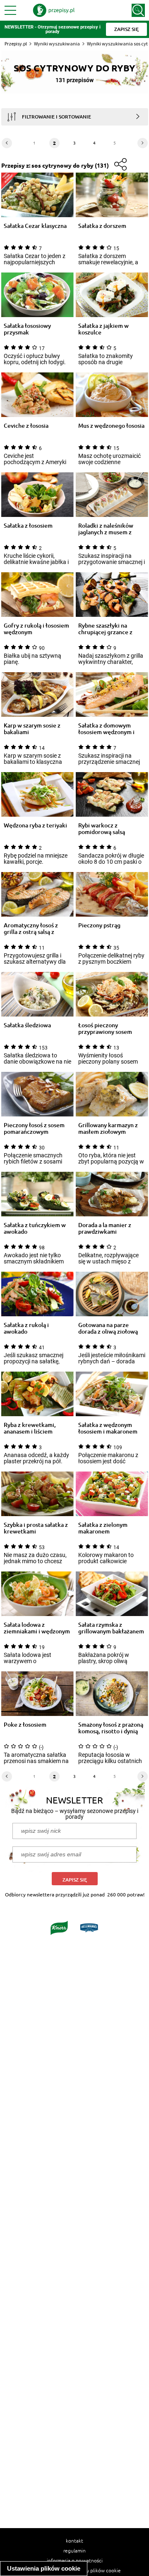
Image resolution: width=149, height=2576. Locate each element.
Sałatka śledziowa (27, 1025)
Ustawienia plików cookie (44, 2568)
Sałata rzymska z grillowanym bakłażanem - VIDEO (111, 1628)
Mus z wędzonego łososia (111, 426)
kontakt (74, 2540)
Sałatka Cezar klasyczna (35, 226)
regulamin (74, 2550)
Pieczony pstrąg (99, 925)
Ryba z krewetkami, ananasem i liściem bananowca (30, 1428)
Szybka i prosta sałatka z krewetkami (36, 1528)
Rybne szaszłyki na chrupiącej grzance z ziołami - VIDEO (105, 629)
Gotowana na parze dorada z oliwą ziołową (108, 1328)
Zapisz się (75, 1880)
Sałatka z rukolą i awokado (26, 1328)
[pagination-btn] (7, 143)
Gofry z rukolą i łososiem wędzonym (36, 629)
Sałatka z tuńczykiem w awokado (35, 1228)
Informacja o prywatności (75, 2560)
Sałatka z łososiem (28, 526)
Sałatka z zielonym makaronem (103, 1528)
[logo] (54, 10)
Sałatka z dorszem (102, 226)
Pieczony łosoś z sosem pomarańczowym (34, 1128)
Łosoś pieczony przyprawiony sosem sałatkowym (105, 1029)
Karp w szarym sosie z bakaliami (32, 729)
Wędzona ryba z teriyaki (35, 826)
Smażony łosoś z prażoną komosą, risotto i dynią (111, 1728)
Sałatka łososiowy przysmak (27, 329)
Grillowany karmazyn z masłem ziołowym (108, 1128)
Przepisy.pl (16, 44)
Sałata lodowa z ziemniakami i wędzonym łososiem (37, 1628)
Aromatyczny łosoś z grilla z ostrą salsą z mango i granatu (31, 929)
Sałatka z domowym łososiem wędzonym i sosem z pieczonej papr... (111, 729)
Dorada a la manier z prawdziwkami (105, 1228)
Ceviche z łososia (26, 426)
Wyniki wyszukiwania (57, 44)
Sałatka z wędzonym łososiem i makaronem (108, 1428)
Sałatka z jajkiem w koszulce (103, 329)
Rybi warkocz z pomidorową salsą (102, 829)
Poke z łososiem (25, 1725)
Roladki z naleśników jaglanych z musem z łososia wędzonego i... (107, 529)
